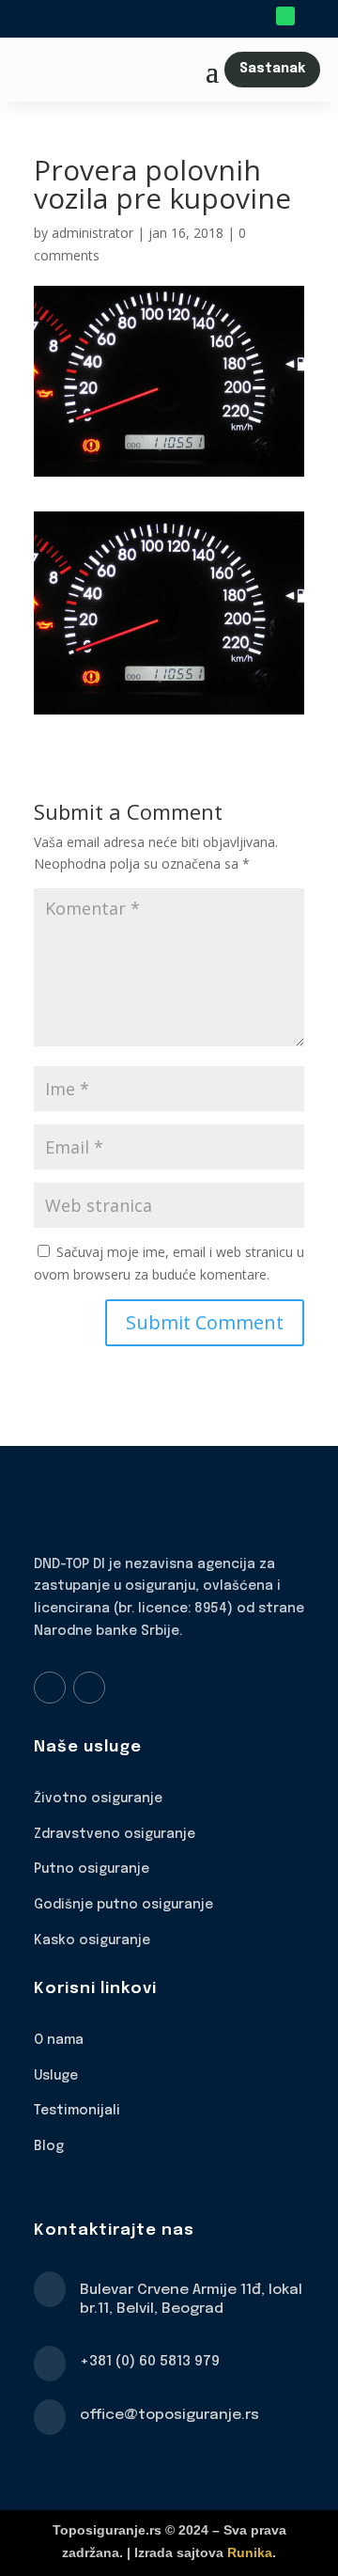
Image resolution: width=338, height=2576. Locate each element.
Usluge (56, 2076)
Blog (49, 2146)
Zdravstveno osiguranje (115, 1834)
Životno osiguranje (98, 1798)
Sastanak (272, 69)
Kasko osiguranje (92, 1940)
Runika (250, 2552)
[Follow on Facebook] (50, 1688)
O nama (59, 2040)
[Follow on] (312, 16)
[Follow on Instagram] (89, 1688)
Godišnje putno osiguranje (123, 1905)
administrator (92, 233)
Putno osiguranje (92, 1869)
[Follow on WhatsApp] (285, 16)
